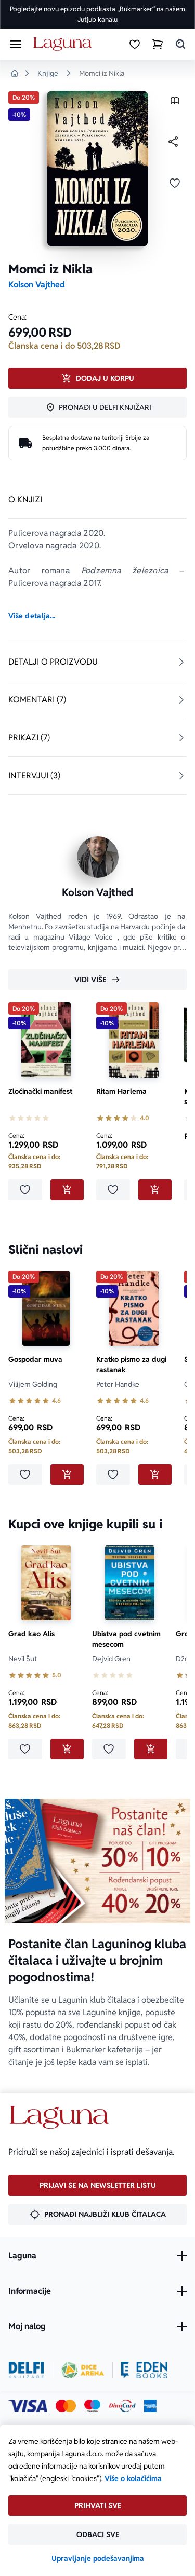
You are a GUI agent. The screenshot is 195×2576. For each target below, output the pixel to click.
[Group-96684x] (144, 2370)
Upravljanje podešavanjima (98, 2558)
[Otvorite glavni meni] (16, 44)
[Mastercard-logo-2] (66, 2406)
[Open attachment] (175, 103)
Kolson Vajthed (37, 285)
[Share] (173, 142)
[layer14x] (150, 2406)
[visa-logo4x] (28, 2406)
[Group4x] (92, 2406)
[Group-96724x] (122, 2406)
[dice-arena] (83, 2370)
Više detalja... (32, 616)
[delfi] (26, 2370)
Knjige (48, 73)
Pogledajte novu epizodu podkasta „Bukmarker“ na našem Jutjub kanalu (97, 14)
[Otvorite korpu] (158, 44)
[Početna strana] (64, 44)
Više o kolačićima (133, 2478)
